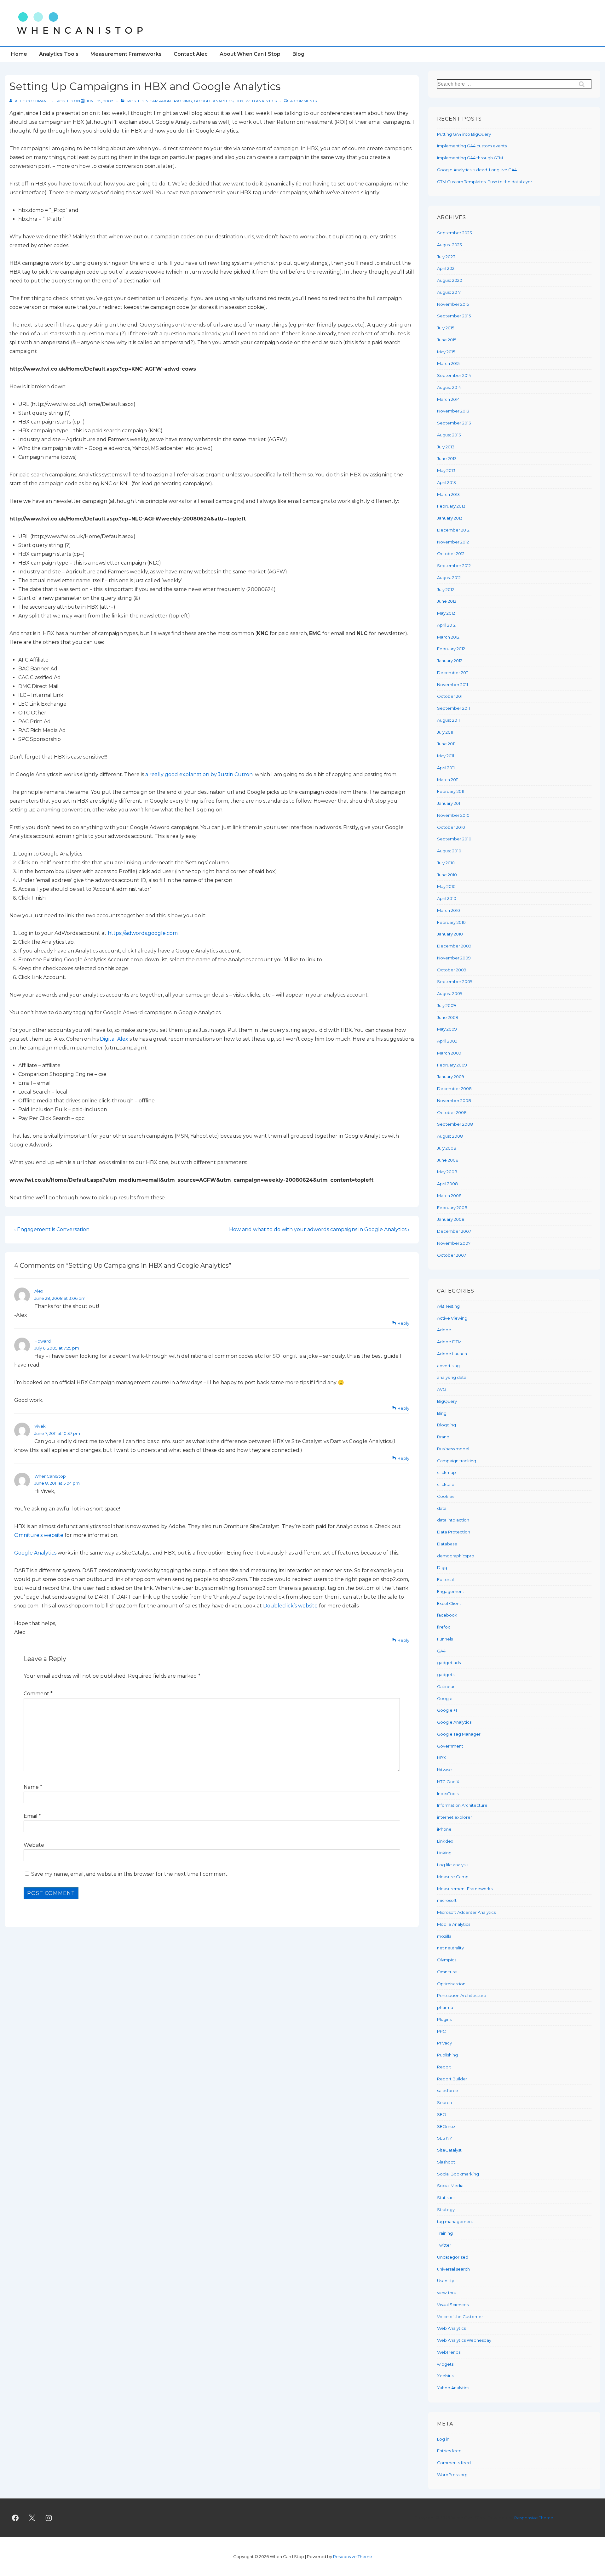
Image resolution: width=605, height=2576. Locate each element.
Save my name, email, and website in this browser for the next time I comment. (130, 1874)
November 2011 (452, 685)
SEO (442, 2114)
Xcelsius (445, 2376)
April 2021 (446, 268)
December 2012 (453, 530)
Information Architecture (462, 1805)
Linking (444, 1853)
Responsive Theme (534, 2518)
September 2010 (454, 839)
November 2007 (454, 1243)
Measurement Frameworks (126, 54)
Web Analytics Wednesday (464, 2340)
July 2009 (447, 1005)
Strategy (446, 2209)
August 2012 (449, 577)
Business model (453, 1449)
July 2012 (446, 589)
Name (31, 1787)
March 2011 (448, 780)
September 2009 (455, 981)
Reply (403, 1323)
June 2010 (447, 875)
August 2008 (450, 1136)
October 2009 (452, 970)
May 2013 (446, 470)
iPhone (444, 1829)
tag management (455, 2221)
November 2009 (454, 958)
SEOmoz (446, 2126)
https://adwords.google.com (143, 933)
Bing (442, 1413)
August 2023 (449, 245)
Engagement (451, 1591)
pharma (445, 2007)
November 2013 (453, 411)
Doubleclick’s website (290, 1606)
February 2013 (451, 506)
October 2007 (452, 1255)
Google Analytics (214, 101)
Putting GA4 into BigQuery (464, 134)
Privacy (444, 2043)
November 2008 (454, 1100)
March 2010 (449, 910)
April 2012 (446, 625)
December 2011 (453, 673)
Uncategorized (453, 2257)
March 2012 (448, 637)
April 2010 (447, 898)
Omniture (447, 1972)
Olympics (447, 1960)
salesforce (448, 2090)
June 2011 (446, 744)
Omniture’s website (39, 1535)
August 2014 (449, 387)
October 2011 (450, 696)
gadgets (446, 1675)
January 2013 (450, 518)
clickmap (447, 1472)
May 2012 (446, 613)
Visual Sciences (453, 2305)
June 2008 (448, 1160)
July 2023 (446, 257)
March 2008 (449, 1196)
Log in (443, 2439)
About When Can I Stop (250, 54)
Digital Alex (114, 1039)
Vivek (40, 1426)
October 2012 (451, 554)
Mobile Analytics (454, 1924)
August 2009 (450, 993)
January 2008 (451, 1219)
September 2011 (453, 708)
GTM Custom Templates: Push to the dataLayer (485, 182)
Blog (298, 54)
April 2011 (446, 768)
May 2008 (447, 1172)
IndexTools (448, 1794)
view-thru (447, 2293)
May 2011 (446, 756)
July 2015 (446, 328)
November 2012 (453, 542)
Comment (38, 1694)
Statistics (446, 2198)
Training (445, 2233)
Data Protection (454, 1532)
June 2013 (447, 458)
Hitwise (444, 1770)
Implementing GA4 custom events (472, 146)
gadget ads (449, 1663)
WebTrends (449, 2352)
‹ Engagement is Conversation (52, 1229)
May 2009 (447, 1029)
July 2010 (446, 863)
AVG (441, 1389)
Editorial (445, 1579)
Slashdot (446, 2162)
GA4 (441, 1651)
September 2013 (454, 423)
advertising (448, 1366)
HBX (239, 101)
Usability (446, 2281)
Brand (443, 1437)
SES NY (445, 2138)
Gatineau (446, 1686)
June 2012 (447, 601)
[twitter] (32, 2518)
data (442, 1508)
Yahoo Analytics (453, 2388)
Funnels (445, 1639)
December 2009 (454, 946)
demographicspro (456, 1556)
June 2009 (448, 1017)
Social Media (450, 2186)
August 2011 (448, 720)
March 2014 (448, 399)
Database (447, 1544)
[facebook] (15, 2518)
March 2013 (448, 494)
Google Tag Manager (459, 1734)
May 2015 (446, 352)
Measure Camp (453, 1877)
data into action (453, 1520)
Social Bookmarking (458, 2174)
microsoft (447, 1900)
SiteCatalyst (449, 2150)
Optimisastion (451, 1984)
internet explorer (455, 1817)
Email (31, 1816)
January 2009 (451, 1077)
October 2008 (452, 1112)
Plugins (444, 2019)
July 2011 (445, 732)
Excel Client (449, 1603)
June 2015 (447, 340)
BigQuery (447, 1401)
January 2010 (450, 934)
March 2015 (448, 363)
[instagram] (49, 2518)
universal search (453, 2269)
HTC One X (448, 1782)
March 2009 (449, 1053)
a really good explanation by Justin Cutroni (199, 774)
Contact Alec (191, 54)
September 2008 (455, 1124)
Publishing (447, 2055)
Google (445, 1698)
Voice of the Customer (460, 2317)
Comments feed (454, 2463)
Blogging (447, 1425)
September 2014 (454, 375)
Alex (39, 1291)
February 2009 (452, 1065)
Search (444, 2102)
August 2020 (450, 280)
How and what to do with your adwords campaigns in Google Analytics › (319, 1229)
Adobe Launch (452, 1354)
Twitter (444, 2245)
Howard (43, 1341)
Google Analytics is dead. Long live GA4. (477, 170)
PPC (441, 2031)
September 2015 (454, 316)
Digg (442, 1567)
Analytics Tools (59, 54)
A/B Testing (448, 1306)
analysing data (452, 1377)
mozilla (444, 1936)
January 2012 (450, 661)
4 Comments (303, 101)
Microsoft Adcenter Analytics (466, 1912)
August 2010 (449, 851)
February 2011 (451, 791)
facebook (447, 1615)
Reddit (444, 2067)
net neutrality (450, 1948)
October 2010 (451, 827)
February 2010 (451, 922)
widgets (445, 2364)
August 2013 (449, 435)
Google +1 (447, 1710)
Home (19, 54)
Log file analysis (453, 1865)
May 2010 (446, 886)
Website (34, 1845)
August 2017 (449, 292)
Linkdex (445, 1841)
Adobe (444, 1330)
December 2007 (454, 1231)
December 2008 (454, 1089)
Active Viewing (452, 1318)
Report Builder (452, 2079)
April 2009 (447, 1041)
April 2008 (447, 1184)
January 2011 (449, 803)
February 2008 (452, 1208)
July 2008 (447, 1148)
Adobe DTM (449, 1342)
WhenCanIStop (50, 1476)
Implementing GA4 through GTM (470, 158)
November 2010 (453, 815)
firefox (444, 1627)
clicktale (446, 1484)
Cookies (446, 1496)
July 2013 (446, 447)
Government (450, 1746)
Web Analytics (261, 101)
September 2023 (455, 233)
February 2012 (451, 649)
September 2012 (454, 566)
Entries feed (449, 2451)
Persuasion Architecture (462, 1995)
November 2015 (453, 304)
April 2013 (447, 482)
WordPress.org (452, 2475)
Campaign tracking (171, 101)
